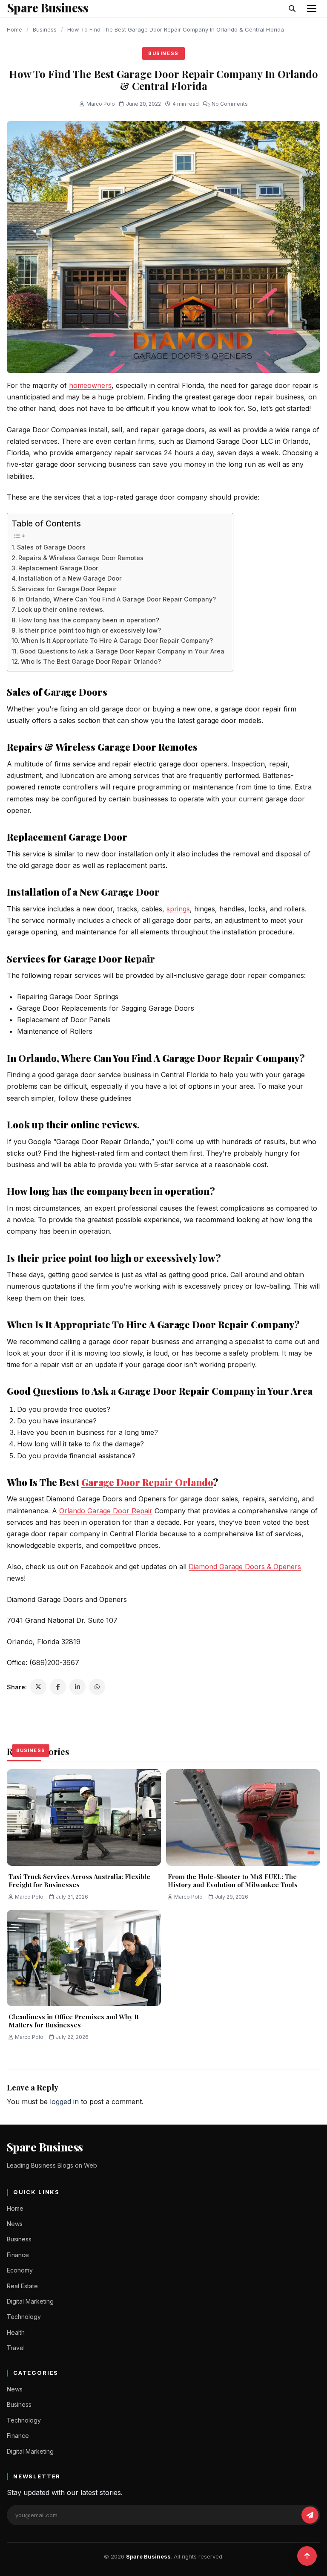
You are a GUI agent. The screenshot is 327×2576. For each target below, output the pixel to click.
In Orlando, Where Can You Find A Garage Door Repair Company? (117, 599)
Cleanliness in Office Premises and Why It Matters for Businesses (74, 2021)
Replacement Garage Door (58, 568)
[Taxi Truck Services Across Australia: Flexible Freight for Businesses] (84, 1817)
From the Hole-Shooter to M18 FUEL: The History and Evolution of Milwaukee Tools (233, 1881)
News (15, 2224)
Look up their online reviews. (61, 609)
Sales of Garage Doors (51, 547)
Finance (18, 2255)
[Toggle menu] (312, 9)
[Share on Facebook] (58, 1687)
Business (45, 29)
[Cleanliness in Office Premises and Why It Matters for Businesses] (84, 1958)
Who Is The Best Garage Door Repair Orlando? (91, 661)
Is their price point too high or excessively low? (90, 630)
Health (16, 2332)
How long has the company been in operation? (89, 620)
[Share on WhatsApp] (97, 1687)
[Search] (292, 9)
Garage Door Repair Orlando (147, 1482)
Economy (20, 2270)
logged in (64, 2102)
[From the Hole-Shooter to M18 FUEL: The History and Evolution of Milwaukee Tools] (243, 1817)
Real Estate (22, 2286)
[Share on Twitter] (38, 1687)
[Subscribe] (310, 2515)
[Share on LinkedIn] (77, 1687)
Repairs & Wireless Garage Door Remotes (81, 558)
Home (14, 29)
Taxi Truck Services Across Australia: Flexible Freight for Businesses (79, 1881)
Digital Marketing (30, 2301)
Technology (24, 2317)
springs (178, 909)
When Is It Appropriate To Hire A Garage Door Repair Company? (117, 640)
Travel (16, 2348)
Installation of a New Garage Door (70, 578)
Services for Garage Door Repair (67, 589)
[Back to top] (307, 2556)
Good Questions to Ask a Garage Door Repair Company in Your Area (122, 651)
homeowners (90, 385)
